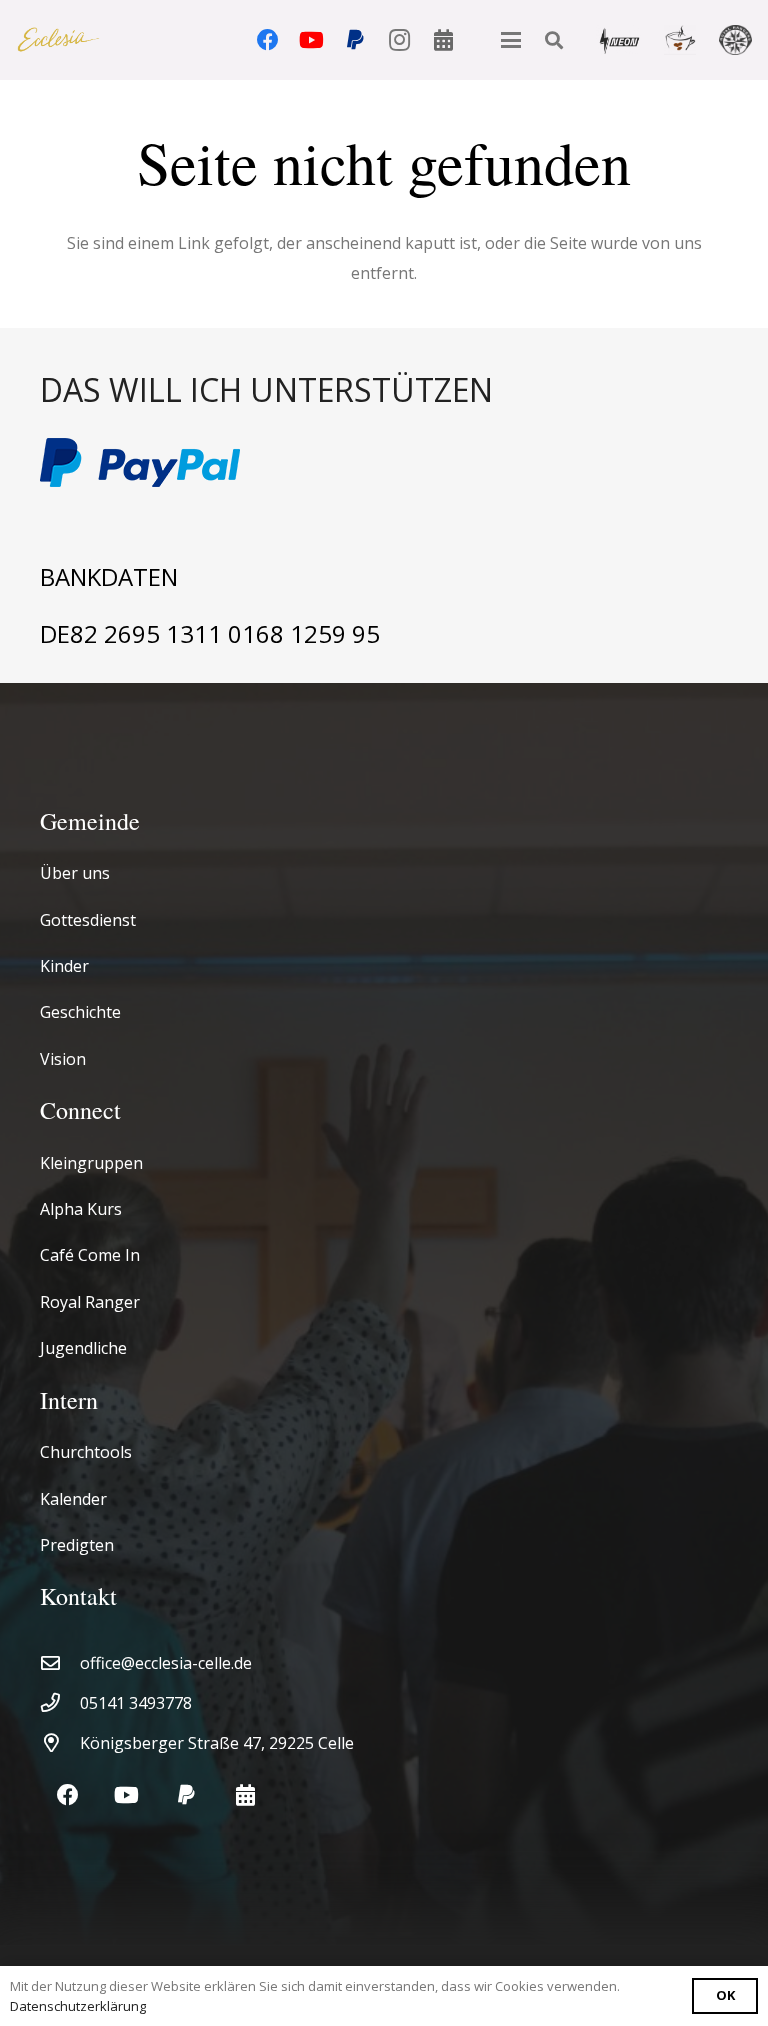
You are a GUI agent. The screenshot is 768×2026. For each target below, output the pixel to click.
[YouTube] (312, 40)
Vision (63, 1059)
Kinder (64, 966)
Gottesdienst (88, 920)
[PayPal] (356, 40)
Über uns (75, 873)
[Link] (384, 390)
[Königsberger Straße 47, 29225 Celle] (60, 1742)
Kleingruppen (91, 1163)
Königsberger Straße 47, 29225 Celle (217, 1743)
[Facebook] (268, 40)
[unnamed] (735, 40)
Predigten (77, 1545)
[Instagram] (400, 40)
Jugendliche (83, 1348)
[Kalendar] (444, 40)
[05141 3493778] (60, 1702)
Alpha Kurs (81, 1209)
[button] (511, 40)
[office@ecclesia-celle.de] (60, 1662)
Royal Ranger (90, 1302)
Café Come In (90, 1255)
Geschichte (80, 1012)
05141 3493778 (136, 1703)
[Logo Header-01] (58, 40)
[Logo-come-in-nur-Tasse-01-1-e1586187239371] (680, 40)
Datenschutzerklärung (78, 2006)
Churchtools (86, 1452)
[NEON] (618, 40)
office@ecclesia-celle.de (166, 1663)
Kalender (73, 1499)
